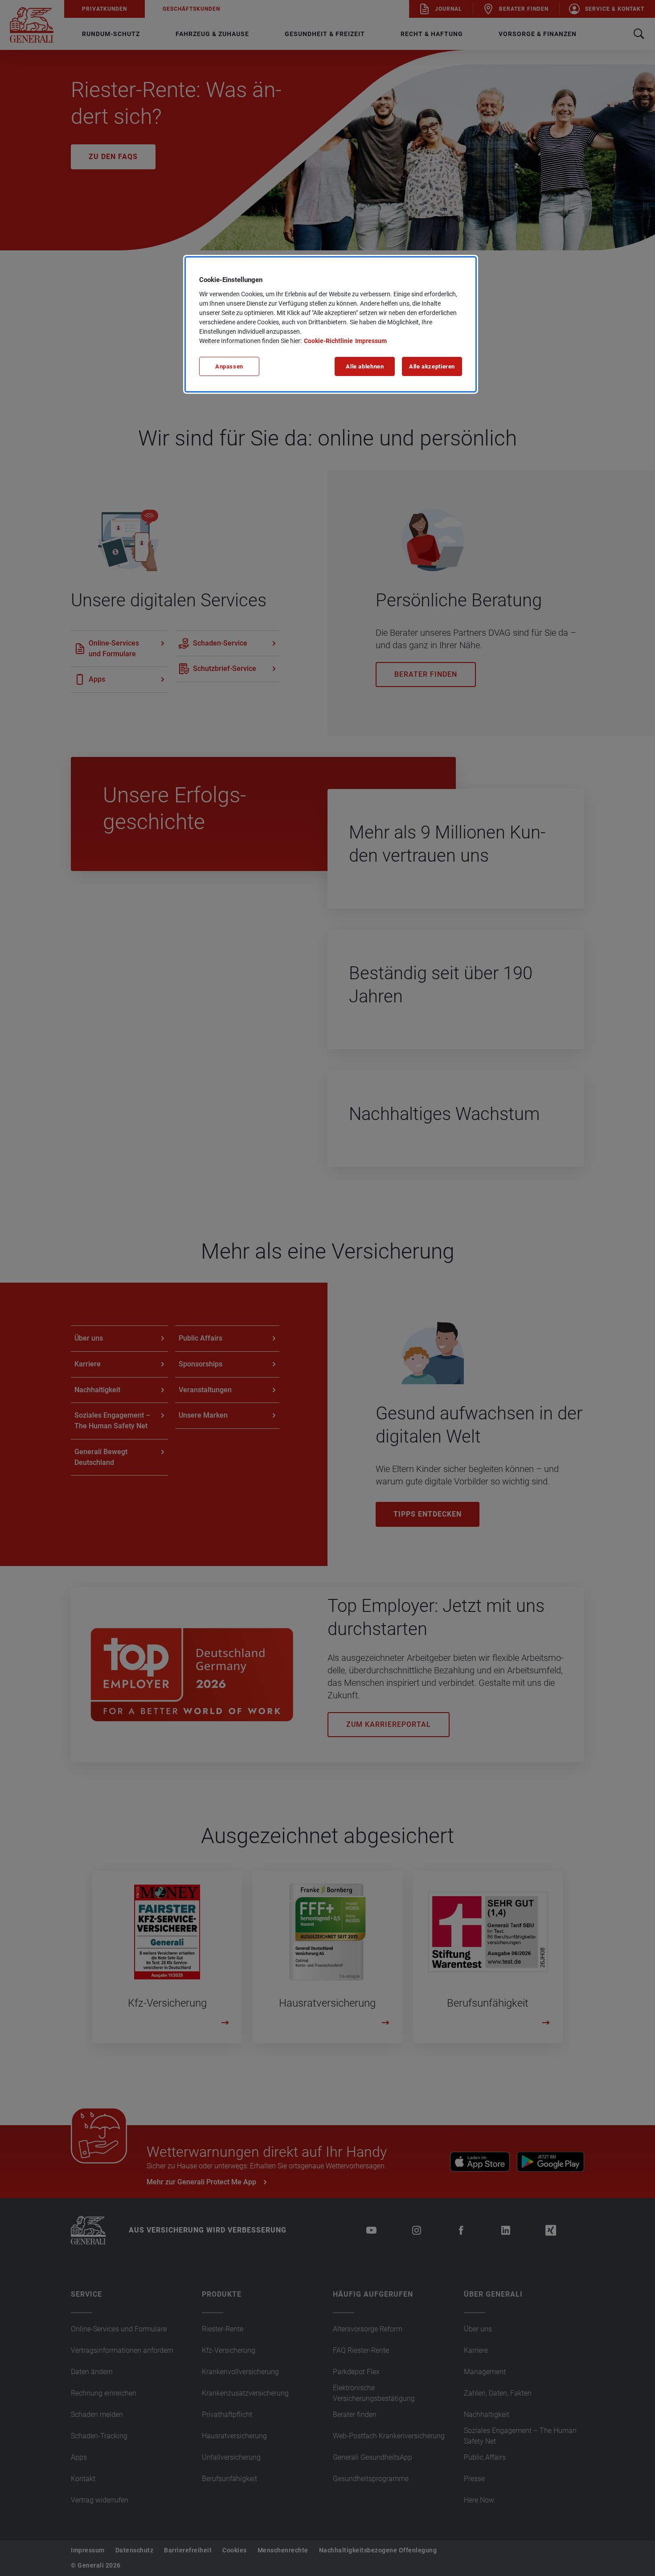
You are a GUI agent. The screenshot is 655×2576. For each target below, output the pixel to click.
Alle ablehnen (365, 366)
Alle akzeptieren (432, 366)
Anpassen (229, 366)
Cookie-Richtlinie (328, 341)
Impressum (371, 341)
